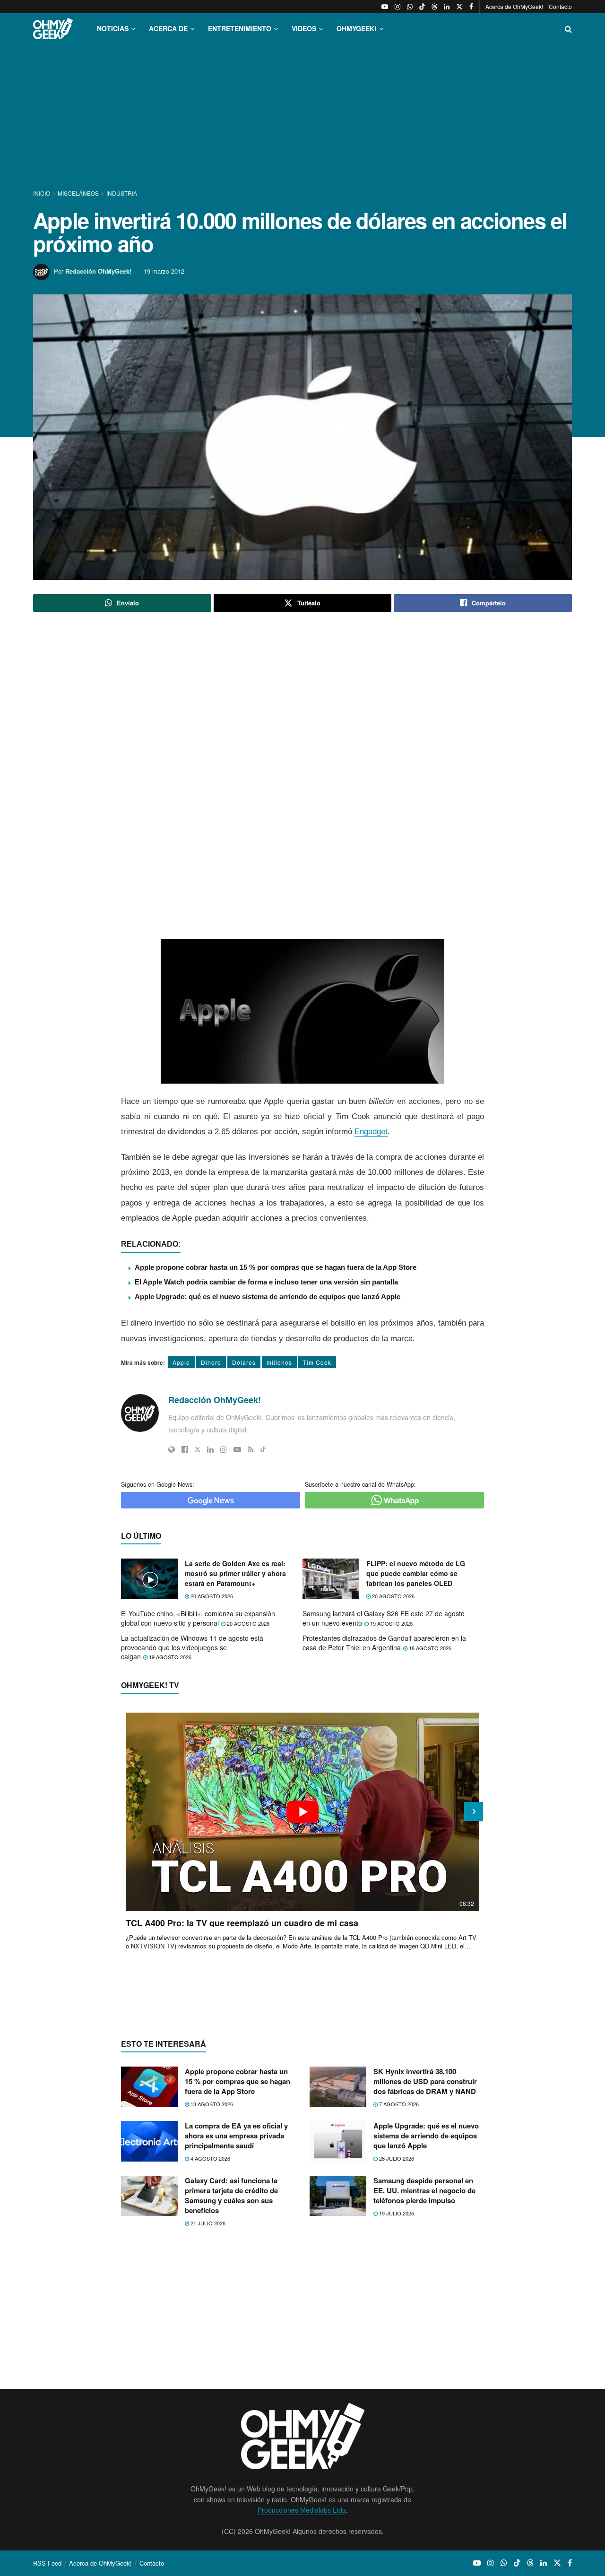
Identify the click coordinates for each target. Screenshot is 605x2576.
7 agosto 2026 (398, 2104)
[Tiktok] (263, 1449)
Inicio (42, 193)
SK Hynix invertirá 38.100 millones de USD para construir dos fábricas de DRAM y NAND (425, 2081)
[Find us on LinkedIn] (447, 7)
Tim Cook (317, 1362)
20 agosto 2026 (211, 1596)
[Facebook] (185, 1449)
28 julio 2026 (396, 2158)
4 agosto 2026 (210, 2158)
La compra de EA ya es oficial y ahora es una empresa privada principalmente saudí (236, 2136)
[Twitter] (198, 1449)
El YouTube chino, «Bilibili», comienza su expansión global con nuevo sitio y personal (198, 1618)
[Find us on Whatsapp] (410, 7)
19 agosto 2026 (391, 1623)
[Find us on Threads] (434, 7)
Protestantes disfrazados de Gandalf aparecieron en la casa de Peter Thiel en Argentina (384, 1643)
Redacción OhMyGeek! (98, 271)
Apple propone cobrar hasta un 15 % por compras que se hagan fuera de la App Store (276, 1267)
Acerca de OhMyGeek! (514, 6)
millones (279, 1362)
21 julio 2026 (207, 2223)
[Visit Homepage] (53, 29)
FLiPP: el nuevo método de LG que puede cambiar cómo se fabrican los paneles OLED (416, 1573)
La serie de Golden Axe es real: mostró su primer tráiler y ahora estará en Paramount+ (235, 1573)
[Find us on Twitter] (459, 7)
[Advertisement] (302, 117)
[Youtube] (237, 1449)
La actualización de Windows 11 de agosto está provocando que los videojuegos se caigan (192, 1647)
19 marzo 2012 (164, 271)
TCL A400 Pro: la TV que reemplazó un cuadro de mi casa (242, 1923)
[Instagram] (224, 1449)
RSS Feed (47, 2563)
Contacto (560, 6)
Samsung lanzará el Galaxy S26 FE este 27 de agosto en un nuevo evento (384, 1618)
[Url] (172, 1449)
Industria (122, 193)
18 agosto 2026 (429, 1648)
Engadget (371, 1132)
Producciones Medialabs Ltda (302, 2510)
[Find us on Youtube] (385, 7)
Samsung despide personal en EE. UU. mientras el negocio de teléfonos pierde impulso (424, 2190)
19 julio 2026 (396, 2213)
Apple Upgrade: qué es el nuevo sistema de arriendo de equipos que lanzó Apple (268, 1297)
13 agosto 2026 (211, 2104)
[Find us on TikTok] (422, 7)
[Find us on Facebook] (471, 7)
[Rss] (251, 1449)
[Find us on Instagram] (398, 7)
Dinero (211, 1362)
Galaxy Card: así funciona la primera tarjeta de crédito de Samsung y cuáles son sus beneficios (231, 2195)
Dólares (244, 1362)
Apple (181, 1362)
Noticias (113, 28)
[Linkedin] (210, 1449)
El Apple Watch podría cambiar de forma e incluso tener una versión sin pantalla (266, 1282)
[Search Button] (568, 29)
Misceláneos (78, 193)
